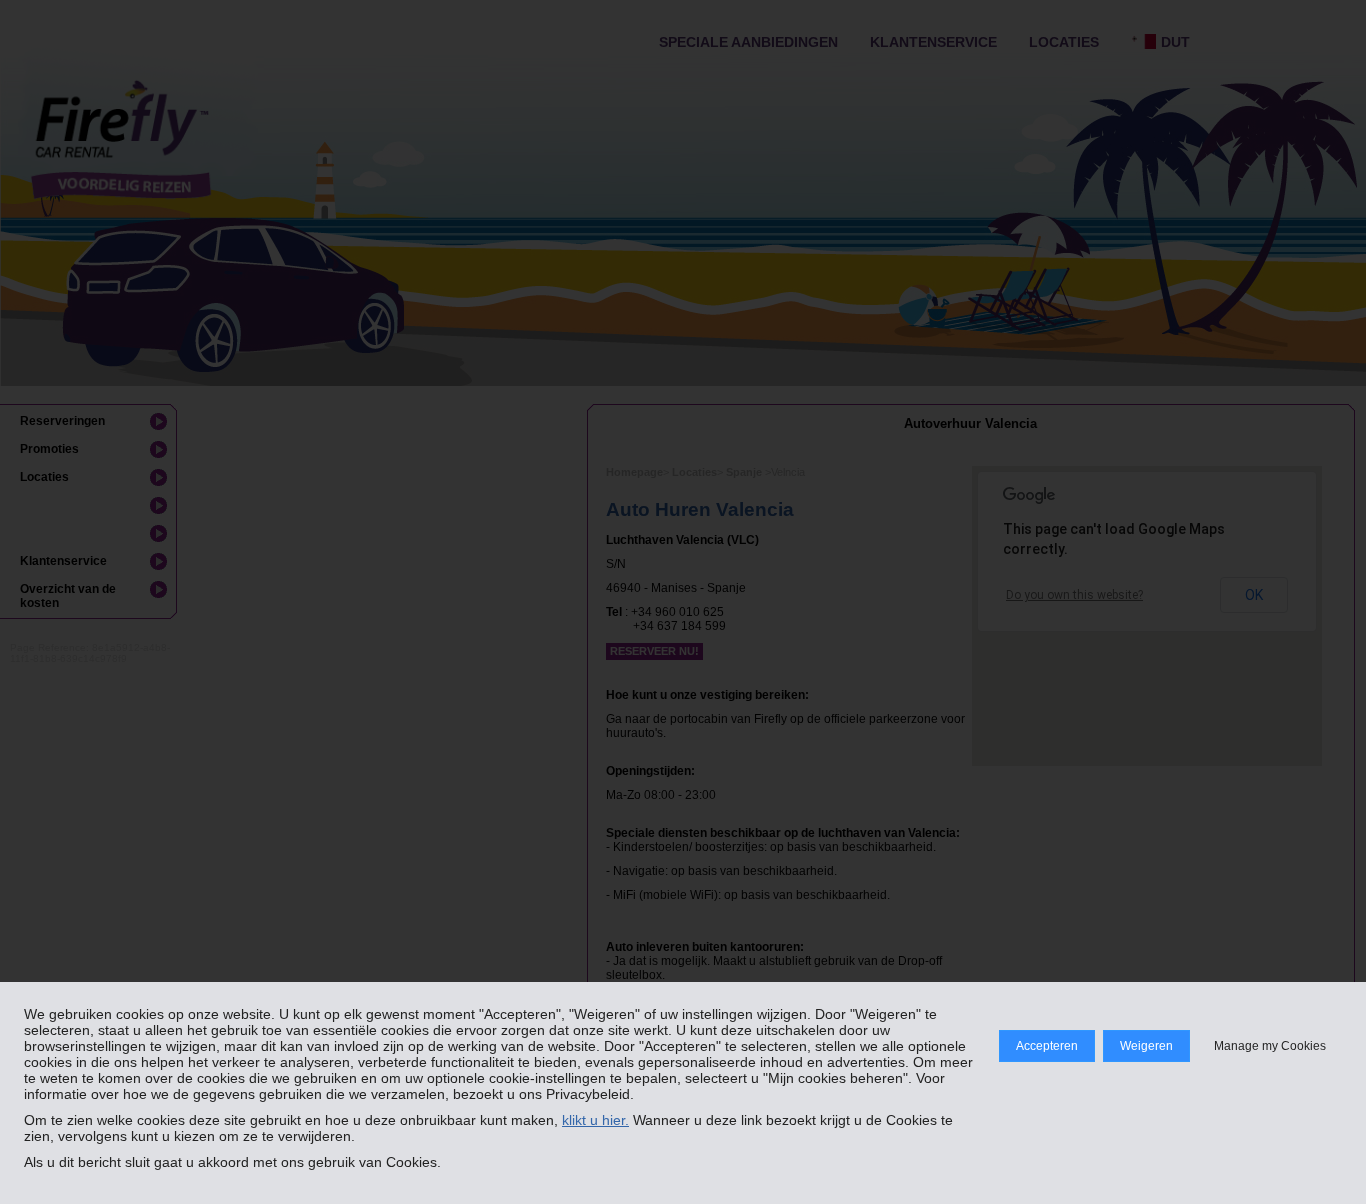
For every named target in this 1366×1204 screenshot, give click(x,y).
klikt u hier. (595, 1120)
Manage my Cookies (1270, 1046)
